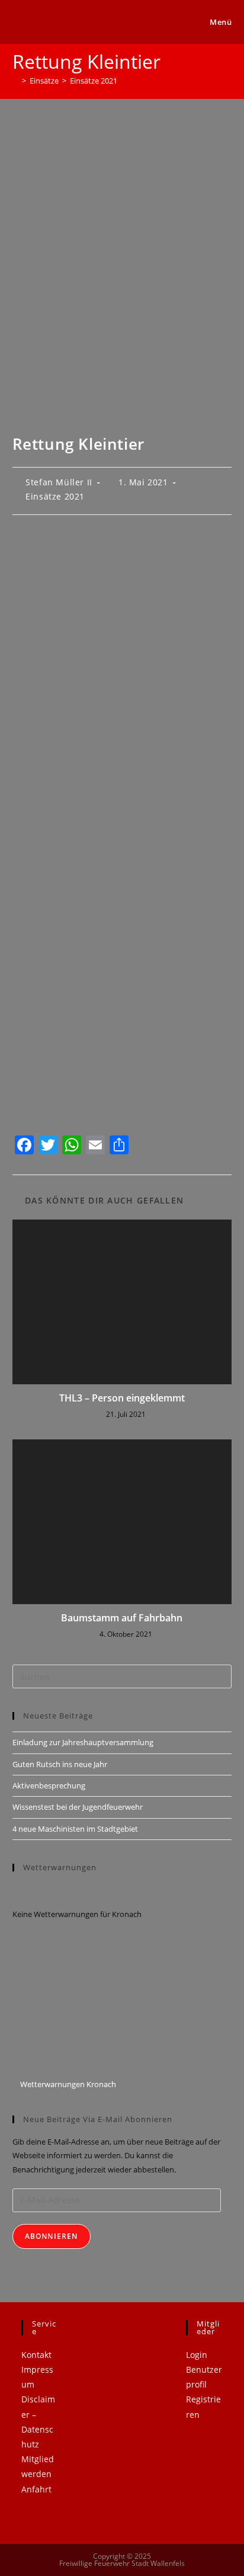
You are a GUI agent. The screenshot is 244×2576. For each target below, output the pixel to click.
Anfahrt (36, 2489)
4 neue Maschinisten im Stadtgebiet (75, 1829)
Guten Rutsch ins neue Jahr (60, 1764)
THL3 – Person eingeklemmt (122, 1398)
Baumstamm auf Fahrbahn (122, 1618)
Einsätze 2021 (94, 81)
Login (197, 2355)
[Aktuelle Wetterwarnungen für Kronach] (84, 2005)
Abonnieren (52, 2236)
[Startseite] (15, 81)
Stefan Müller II (59, 482)
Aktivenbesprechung (49, 1785)
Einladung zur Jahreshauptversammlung (83, 1742)
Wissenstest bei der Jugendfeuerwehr (78, 1807)
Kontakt (36, 2355)
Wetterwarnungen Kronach (67, 2084)
